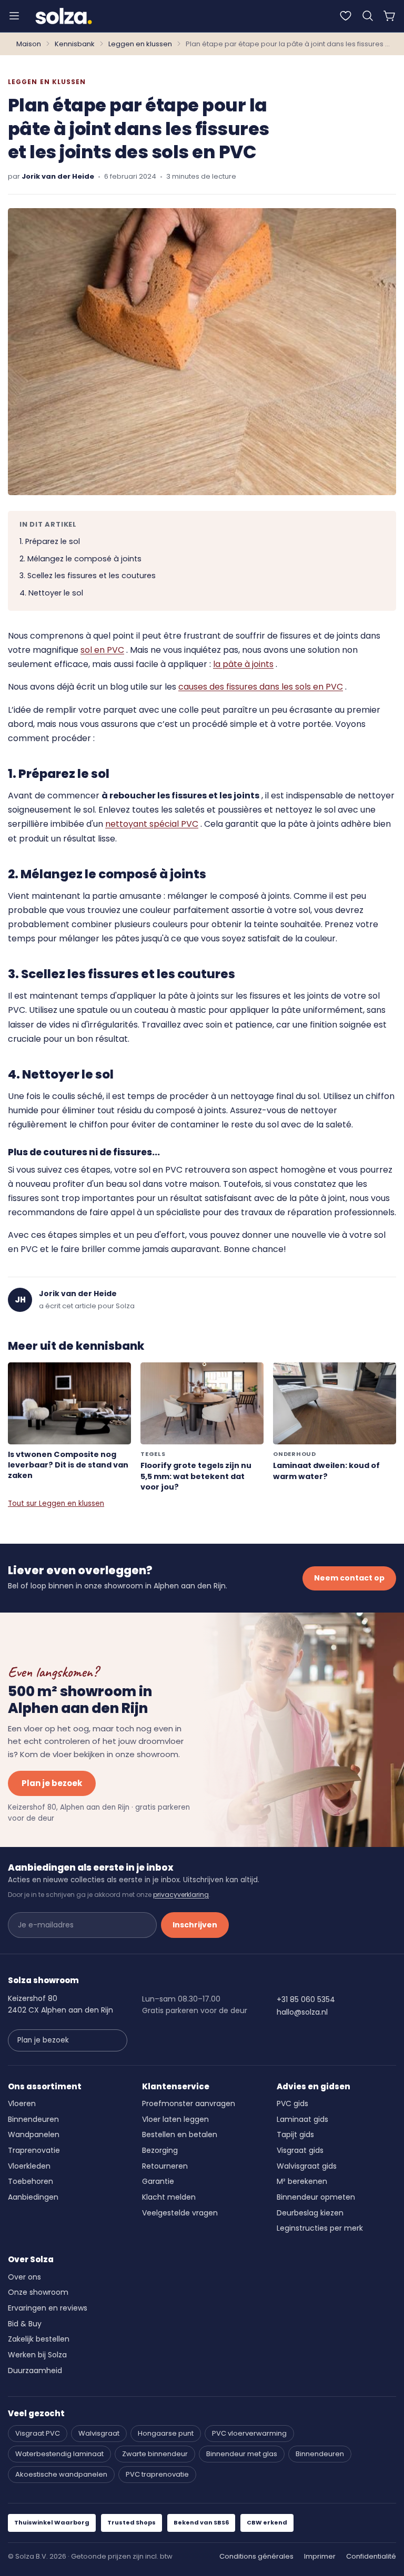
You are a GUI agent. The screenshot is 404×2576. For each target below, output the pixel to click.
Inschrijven (195, 1925)
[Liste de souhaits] (346, 16)
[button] (368, 16)
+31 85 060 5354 (306, 1999)
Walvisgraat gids (307, 2166)
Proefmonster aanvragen (189, 2103)
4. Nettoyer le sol (51, 593)
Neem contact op (349, 1578)
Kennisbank (75, 44)
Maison (29, 44)
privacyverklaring (181, 1895)
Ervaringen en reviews (48, 2308)
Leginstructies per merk (320, 2228)
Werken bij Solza (37, 2355)
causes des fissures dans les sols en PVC (261, 687)
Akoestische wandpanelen (61, 2474)
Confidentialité (371, 2556)
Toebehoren (31, 2181)
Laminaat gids (302, 2119)
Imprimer (320, 2556)
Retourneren (165, 2166)
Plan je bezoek (52, 1783)
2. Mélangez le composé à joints (80, 559)
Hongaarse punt (166, 2433)
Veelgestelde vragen (180, 2213)
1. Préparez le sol (50, 541)
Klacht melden (169, 2197)
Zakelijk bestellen (39, 2339)
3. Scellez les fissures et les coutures (88, 576)
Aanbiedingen (33, 2197)
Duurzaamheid (35, 2370)
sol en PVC (102, 650)
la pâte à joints (243, 664)
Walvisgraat (99, 2433)
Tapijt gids (295, 2134)
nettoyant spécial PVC (152, 824)
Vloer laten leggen (175, 2119)
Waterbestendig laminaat (59, 2454)
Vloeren (22, 2103)
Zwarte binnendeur (155, 2454)
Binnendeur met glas (242, 2454)
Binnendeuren (33, 2119)
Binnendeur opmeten (316, 2197)
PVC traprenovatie (157, 2474)
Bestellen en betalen (180, 2134)
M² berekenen (302, 2181)
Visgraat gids (300, 2150)
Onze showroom (38, 2292)
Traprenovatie (34, 2150)
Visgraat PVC (38, 2433)
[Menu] (14, 16)
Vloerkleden (29, 2166)
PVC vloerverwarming (249, 2433)
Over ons (24, 2277)
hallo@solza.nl (302, 2012)
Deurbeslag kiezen (310, 2213)
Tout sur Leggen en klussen (56, 1503)
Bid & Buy (25, 2324)
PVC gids (292, 2103)
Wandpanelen (34, 2134)
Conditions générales (256, 2556)
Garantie (158, 2181)
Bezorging (160, 2150)
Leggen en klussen (140, 44)
